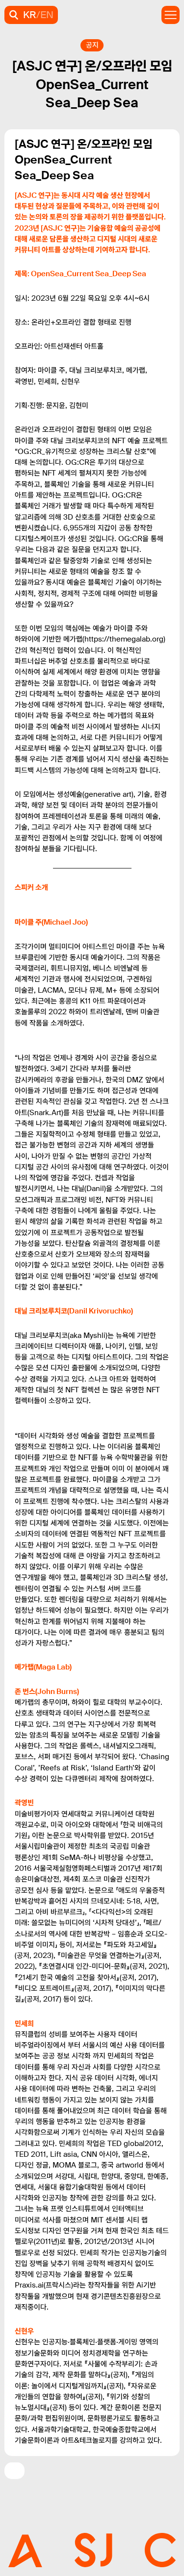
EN (47, 15)
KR (30, 15)
